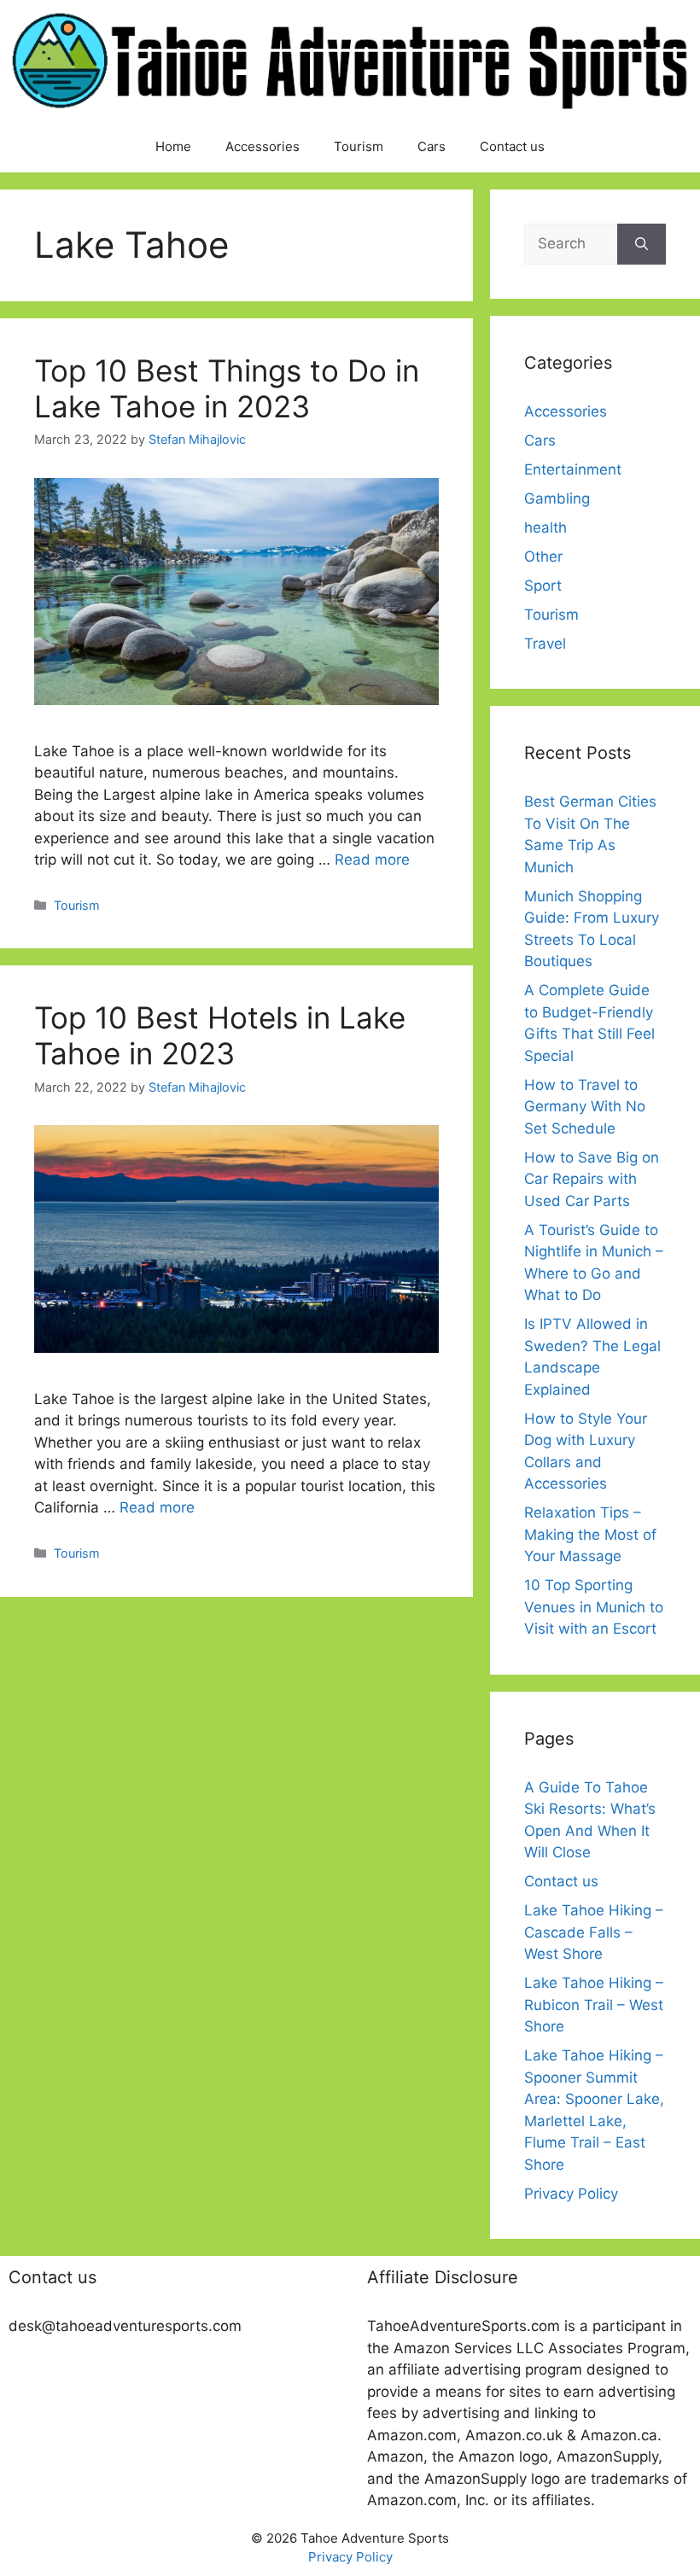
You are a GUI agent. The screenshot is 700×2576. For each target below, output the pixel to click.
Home (173, 146)
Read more (372, 860)
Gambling (557, 498)
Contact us (512, 146)
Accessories (262, 146)
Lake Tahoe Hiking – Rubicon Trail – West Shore (594, 2005)
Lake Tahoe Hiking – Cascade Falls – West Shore (594, 1932)
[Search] (642, 244)
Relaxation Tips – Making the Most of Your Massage (590, 1534)
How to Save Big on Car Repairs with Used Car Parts (592, 1179)
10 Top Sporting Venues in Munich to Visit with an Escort (594, 1607)
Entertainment (573, 469)
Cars (432, 146)
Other (543, 557)
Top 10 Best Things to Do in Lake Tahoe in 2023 (227, 388)
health (545, 527)
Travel (545, 644)
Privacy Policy (571, 2194)
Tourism (359, 146)
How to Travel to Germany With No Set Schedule (585, 1107)
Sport (543, 586)
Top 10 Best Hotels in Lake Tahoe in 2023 (220, 1035)
